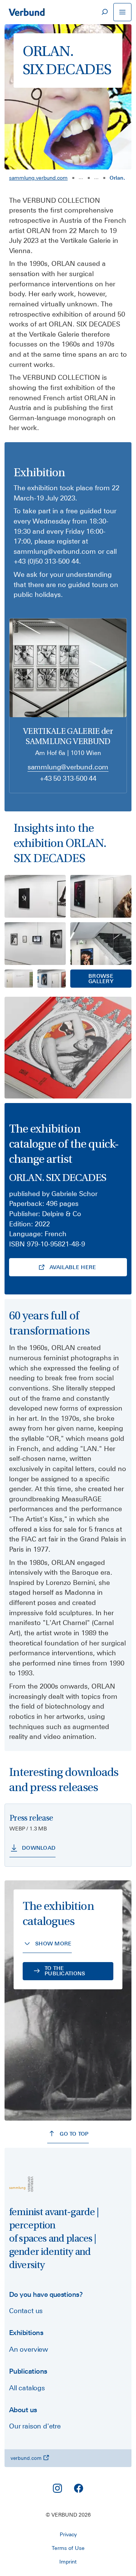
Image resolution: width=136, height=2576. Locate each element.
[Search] (104, 12)
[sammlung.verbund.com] (21, 2184)
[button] (101, 979)
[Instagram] (57, 2488)
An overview (29, 2349)
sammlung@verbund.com (68, 767)
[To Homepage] (26, 12)
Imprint (68, 2562)
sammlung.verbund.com (38, 178)
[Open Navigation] (122, 12)
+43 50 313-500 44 (68, 778)
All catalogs (27, 2388)
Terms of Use (68, 2548)
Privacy (68, 2534)
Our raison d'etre (35, 2426)
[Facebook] (79, 2488)
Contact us (26, 2311)
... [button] (81, 177)
